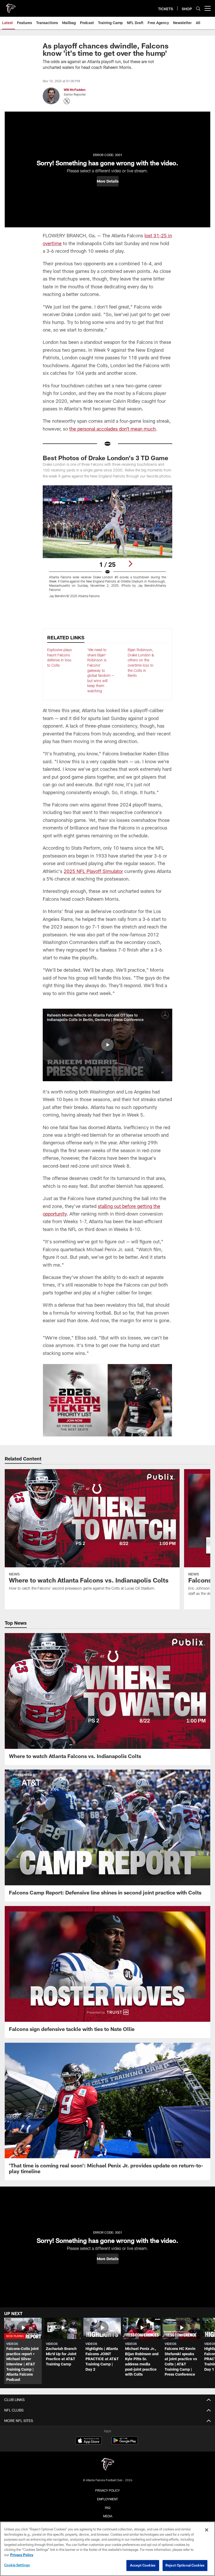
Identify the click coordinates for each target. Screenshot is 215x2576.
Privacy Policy (107, 2490)
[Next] (130, 564)
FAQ (108, 2508)
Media (108, 2516)
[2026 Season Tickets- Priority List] (107, 1400)
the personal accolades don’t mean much (112, 429)
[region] (107, 2549)
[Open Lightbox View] (107, 545)
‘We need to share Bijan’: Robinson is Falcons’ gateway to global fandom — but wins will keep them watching (101, 670)
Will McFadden (75, 90)
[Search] (198, 9)
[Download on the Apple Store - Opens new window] (89, 2441)
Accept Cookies (143, 2565)
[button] (108, 181)
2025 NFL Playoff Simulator (93, 871)
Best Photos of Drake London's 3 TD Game (106, 458)
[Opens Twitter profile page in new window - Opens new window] (67, 101)
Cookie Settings (17, 2565)
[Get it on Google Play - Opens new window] (125, 2443)
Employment (107, 2499)
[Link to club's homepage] (10, 6)
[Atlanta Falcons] (107, 2465)
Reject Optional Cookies (185, 2565)
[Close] (207, 2530)
